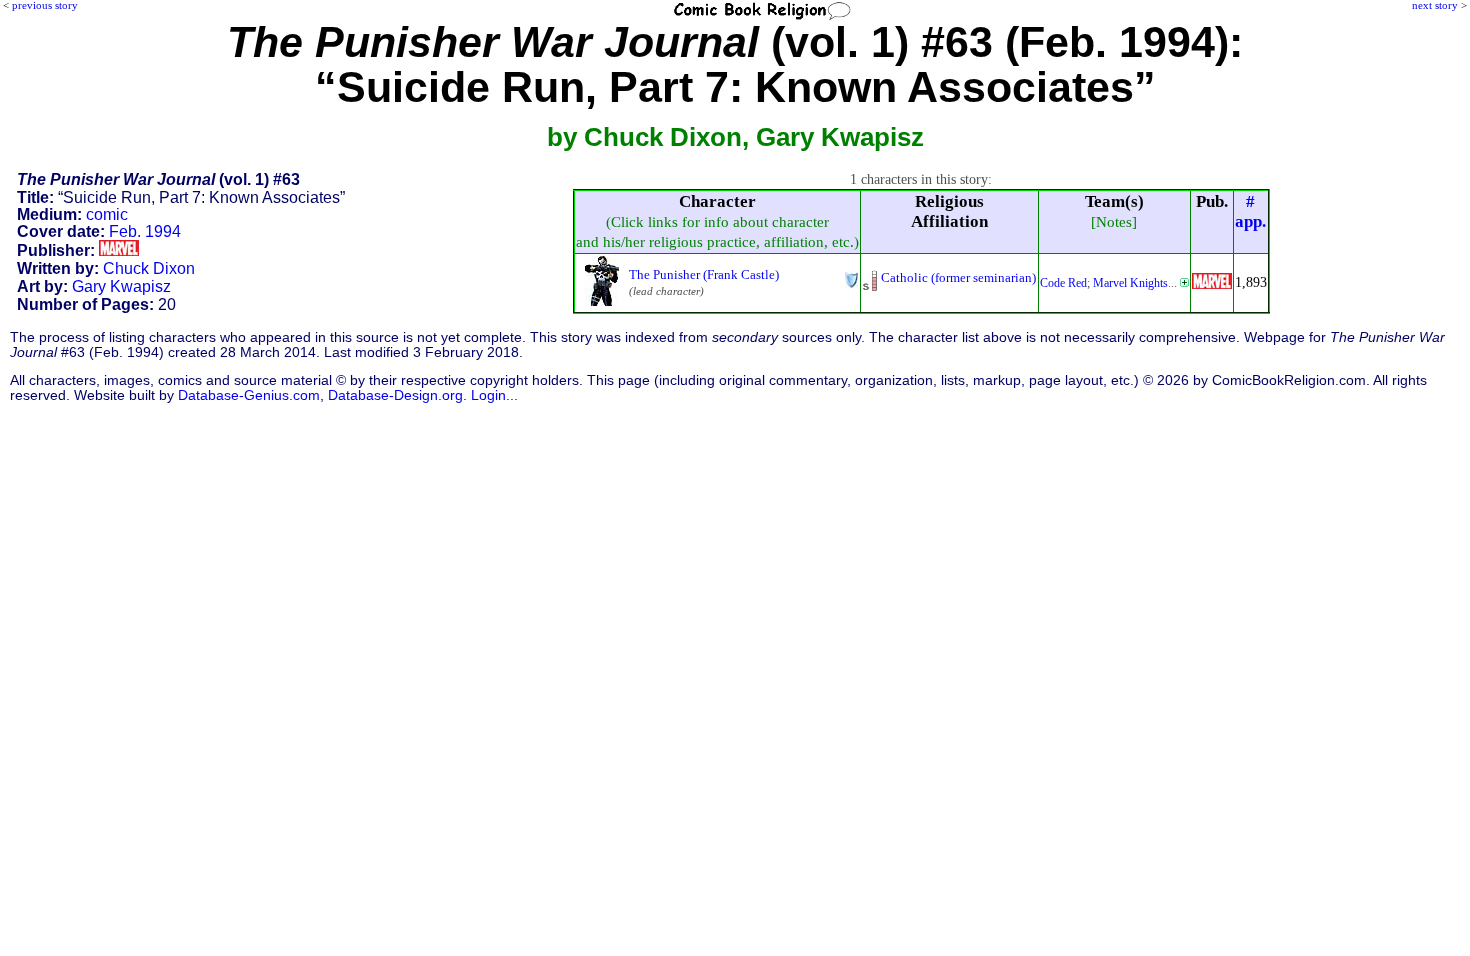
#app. (1250, 211)
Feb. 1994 (145, 231)
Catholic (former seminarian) (958, 277)
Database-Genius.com (249, 395)
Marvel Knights (1130, 283)
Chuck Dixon (149, 268)
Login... (494, 395)
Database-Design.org (395, 395)
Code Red (1063, 283)
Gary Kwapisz (121, 286)
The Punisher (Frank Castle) (704, 274)
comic (107, 214)
